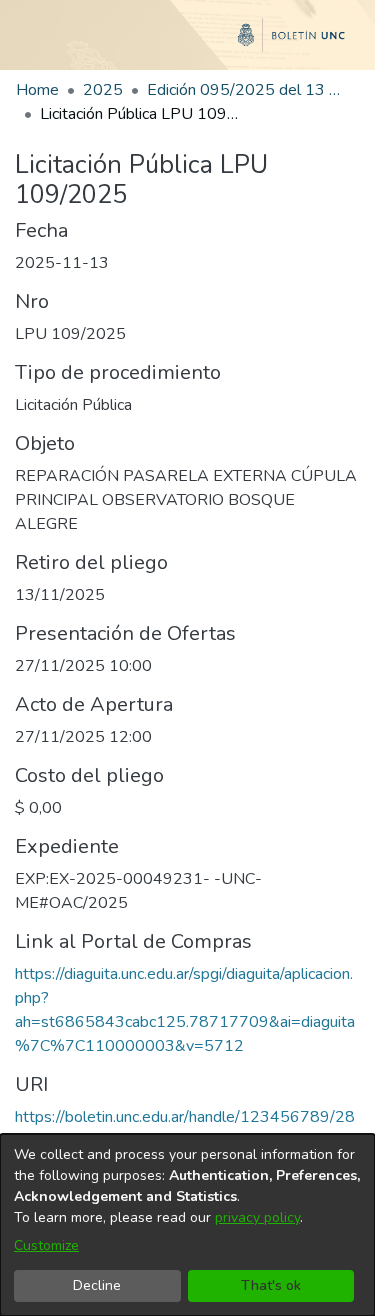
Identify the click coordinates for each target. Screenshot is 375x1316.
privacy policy (257, 1217)
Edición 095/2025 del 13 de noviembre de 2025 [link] (247, 90)
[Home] (187, 43)
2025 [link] (103, 90)
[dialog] (187, 1225)
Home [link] (37, 90)
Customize (46, 1245)
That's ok (271, 1285)
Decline (97, 1285)
